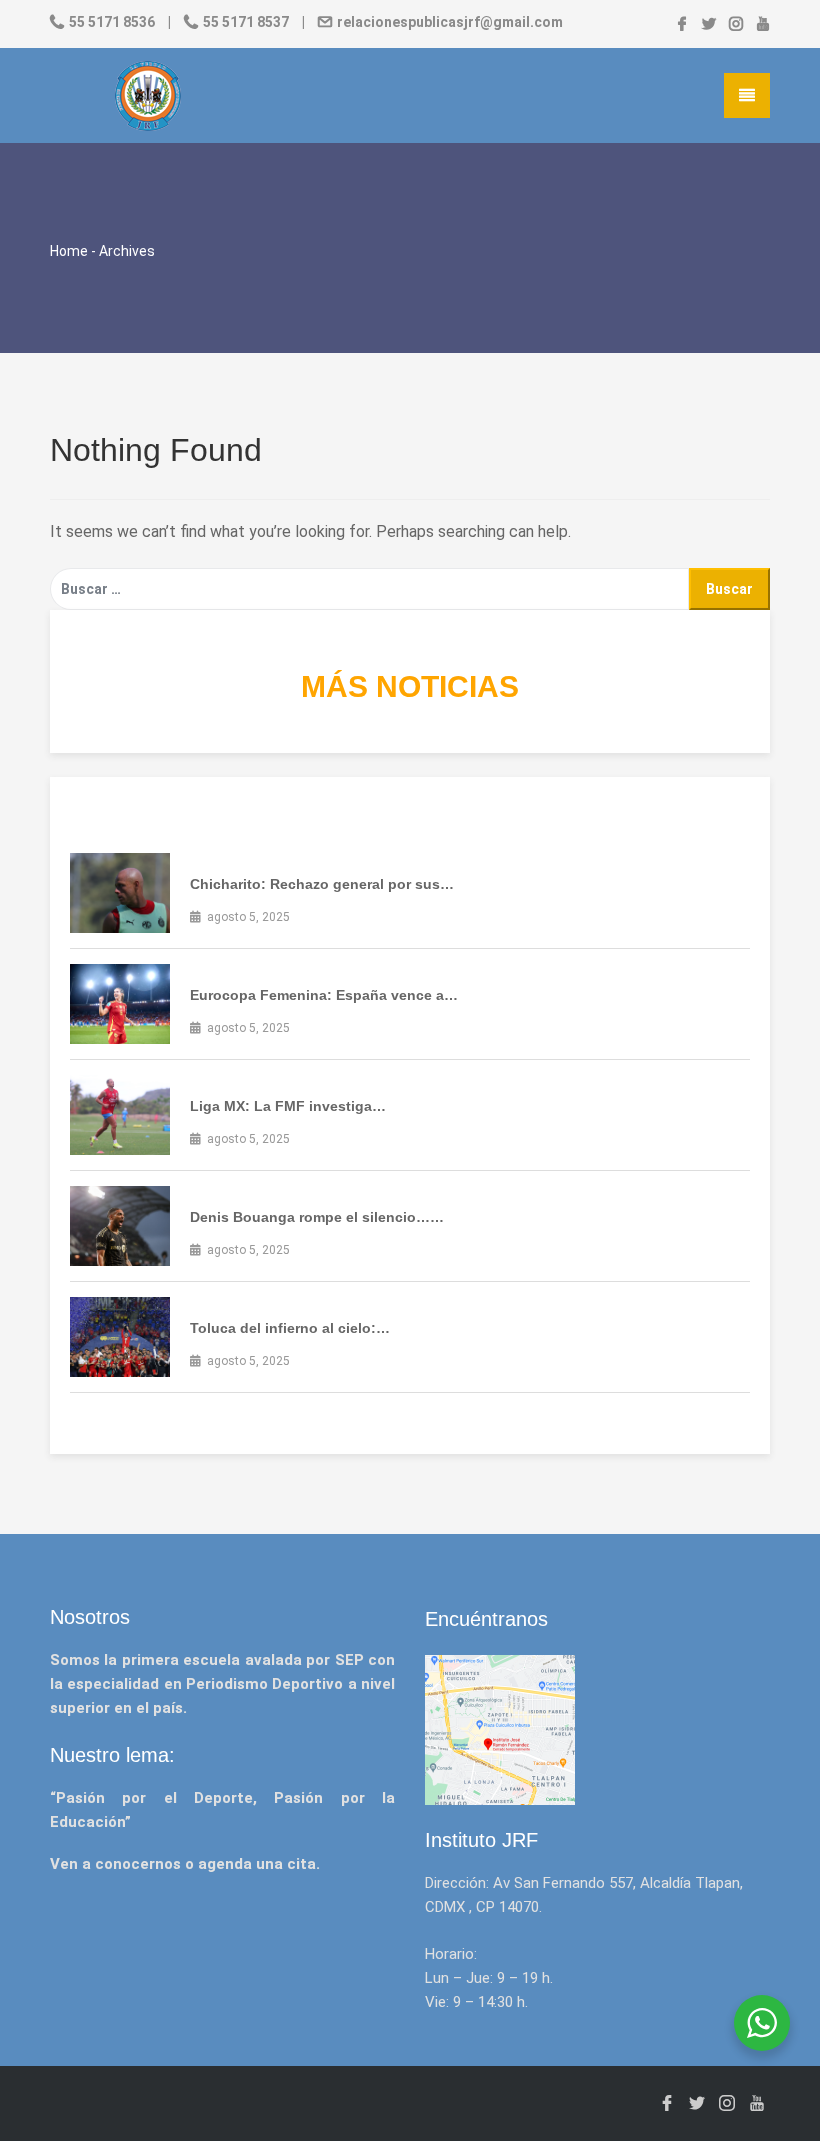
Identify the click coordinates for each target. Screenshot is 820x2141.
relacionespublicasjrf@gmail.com (448, 22)
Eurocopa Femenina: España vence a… (324, 995)
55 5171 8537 (246, 22)
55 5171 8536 (112, 22)
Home (69, 251)
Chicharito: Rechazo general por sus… (322, 884)
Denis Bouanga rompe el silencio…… (317, 1217)
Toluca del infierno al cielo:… (290, 1328)
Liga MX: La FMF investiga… (288, 1106)
